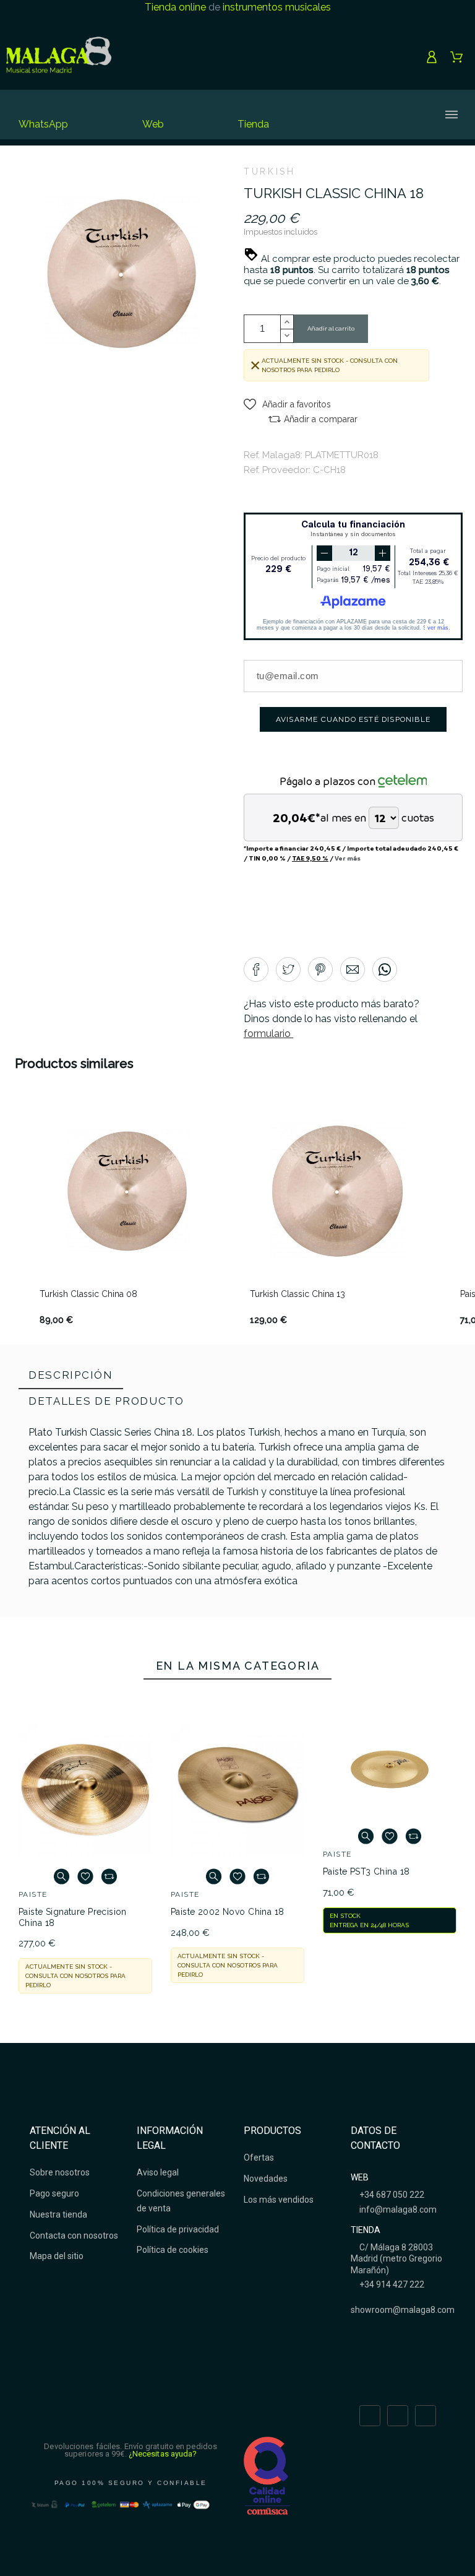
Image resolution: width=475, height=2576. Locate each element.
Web (153, 124)
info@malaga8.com (397, 2210)
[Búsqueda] (351, 115)
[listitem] (127, 1215)
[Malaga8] (59, 57)
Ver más (348, 858)
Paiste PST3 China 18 (366, 1871)
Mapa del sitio (57, 2256)
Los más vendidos (279, 2200)
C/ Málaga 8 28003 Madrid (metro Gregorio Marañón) (396, 2258)
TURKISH (269, 171)
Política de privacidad (178, 2229)
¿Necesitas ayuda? (163, 2454)
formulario (268, 1034)
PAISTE (33, 1894)
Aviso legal (158, 2172)
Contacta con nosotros (74, 2236)
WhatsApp (43, 124)
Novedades (266, 2179)
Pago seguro (54, 2193)
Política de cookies (173, 2250)
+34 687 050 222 (391, 2195)
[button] (287, 404)
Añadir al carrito (331, 328)
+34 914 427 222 (391, 2284)
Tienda (253, 124)
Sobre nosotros (60, 2172)
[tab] (71, 1376)
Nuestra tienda (58, 2214)
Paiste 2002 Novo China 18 (228, 1912)
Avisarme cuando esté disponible (353, 719)
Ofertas (259, 2158)
